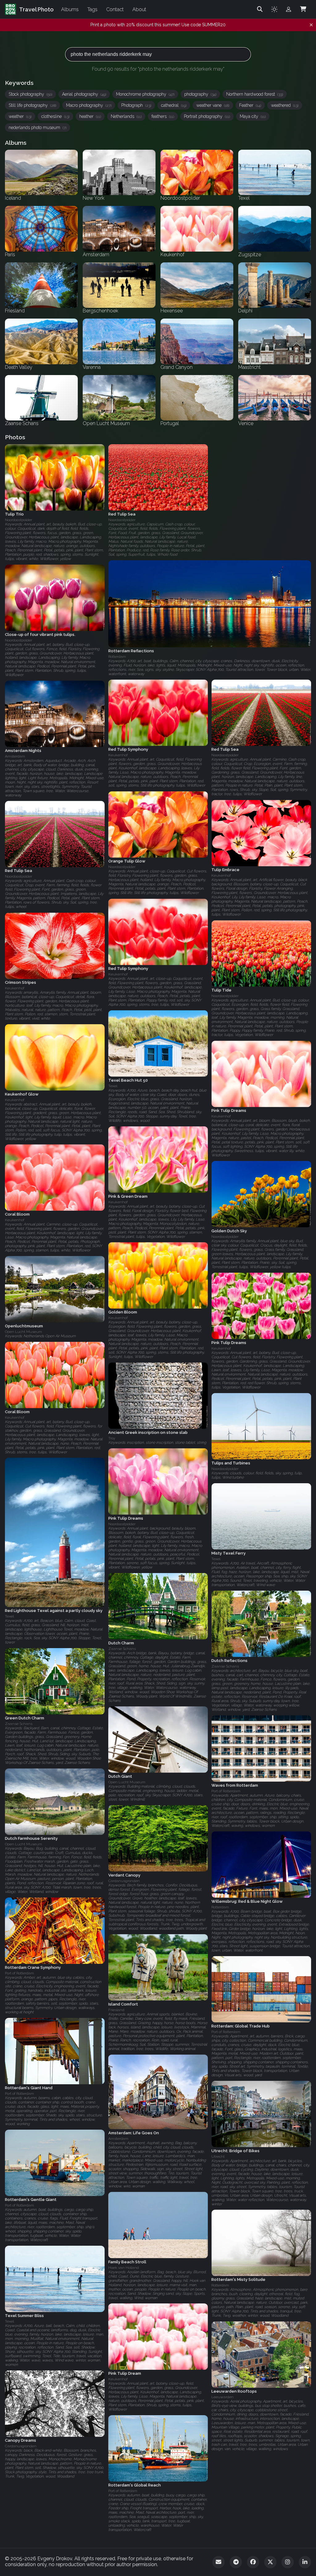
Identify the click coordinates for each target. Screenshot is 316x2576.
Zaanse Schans (122, 1649)
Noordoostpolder (19, 520)
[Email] (218, 2562)
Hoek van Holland (124, 2267)
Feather (250, 105)
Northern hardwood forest (255, 94)
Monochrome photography (145, 94)
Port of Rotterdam (226, 1791)
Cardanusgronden (124, 1881)
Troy (112, 1438)
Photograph (136, 105)
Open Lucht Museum (23, 1332)
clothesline (55, 116)
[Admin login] (289, 9)
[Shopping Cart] (303, 9)
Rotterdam (220, 1907)
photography (200, 94)
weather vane (213, 105)
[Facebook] (253, 2562)
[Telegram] (236, 2562)
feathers (163, 116)
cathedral (174, 105)
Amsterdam (15, 756)
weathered (285, 105)
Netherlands (126, 116)
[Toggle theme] (274, 9)
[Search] (260, 9)
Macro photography (89, 105)
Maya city (253, 116)
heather (90, 116)
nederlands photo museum (37, 127)
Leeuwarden (222, 2397)
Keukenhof (118, 755)
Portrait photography (207, 116)
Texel (113, 1086)
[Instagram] (288, 2562)
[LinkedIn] (305, 2562)
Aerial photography (84, 94)
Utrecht (218, 2156)
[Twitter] (270, 2562)
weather (20, 116)
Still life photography (32, 105)
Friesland (116, 2010)
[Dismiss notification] (311, 25)
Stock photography (30, 94)
